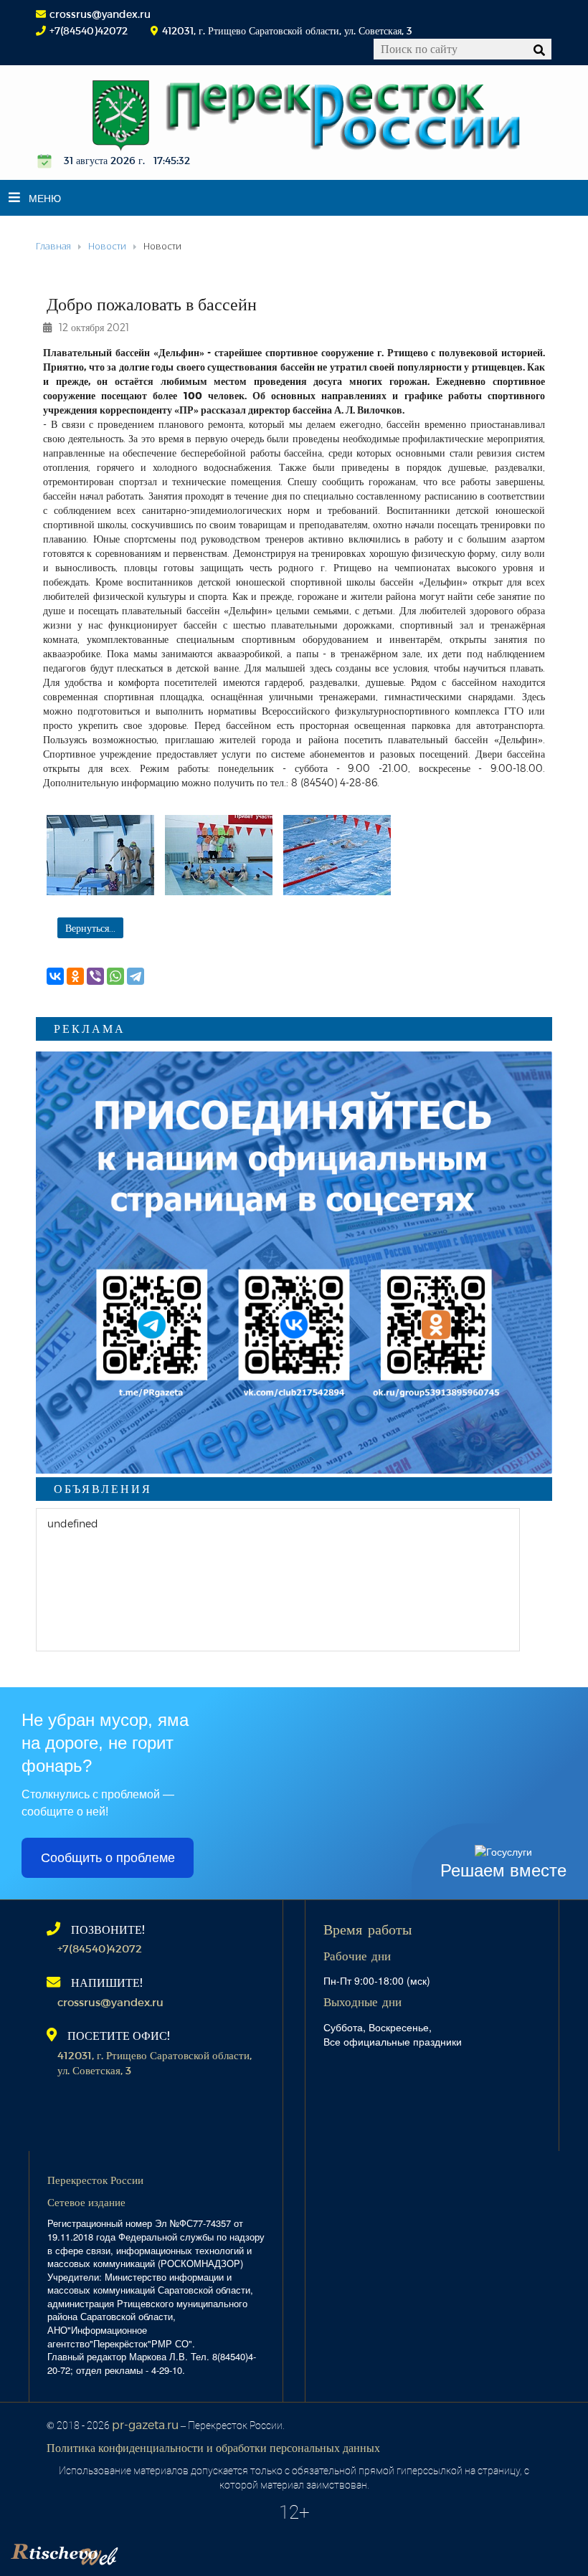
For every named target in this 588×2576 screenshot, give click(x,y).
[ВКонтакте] (55, 976)
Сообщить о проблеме (108, 1858)
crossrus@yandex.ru (100, 14)
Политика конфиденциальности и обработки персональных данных (213, 2447)
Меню (45, 198)
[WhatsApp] (115, 976)
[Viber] (95, 976)
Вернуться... (90, 928)
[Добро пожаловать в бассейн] (100, 855)
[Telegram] (136, 976)
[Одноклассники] (75, 976)
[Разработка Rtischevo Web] (136, 2551)
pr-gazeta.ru (145, 2424)
